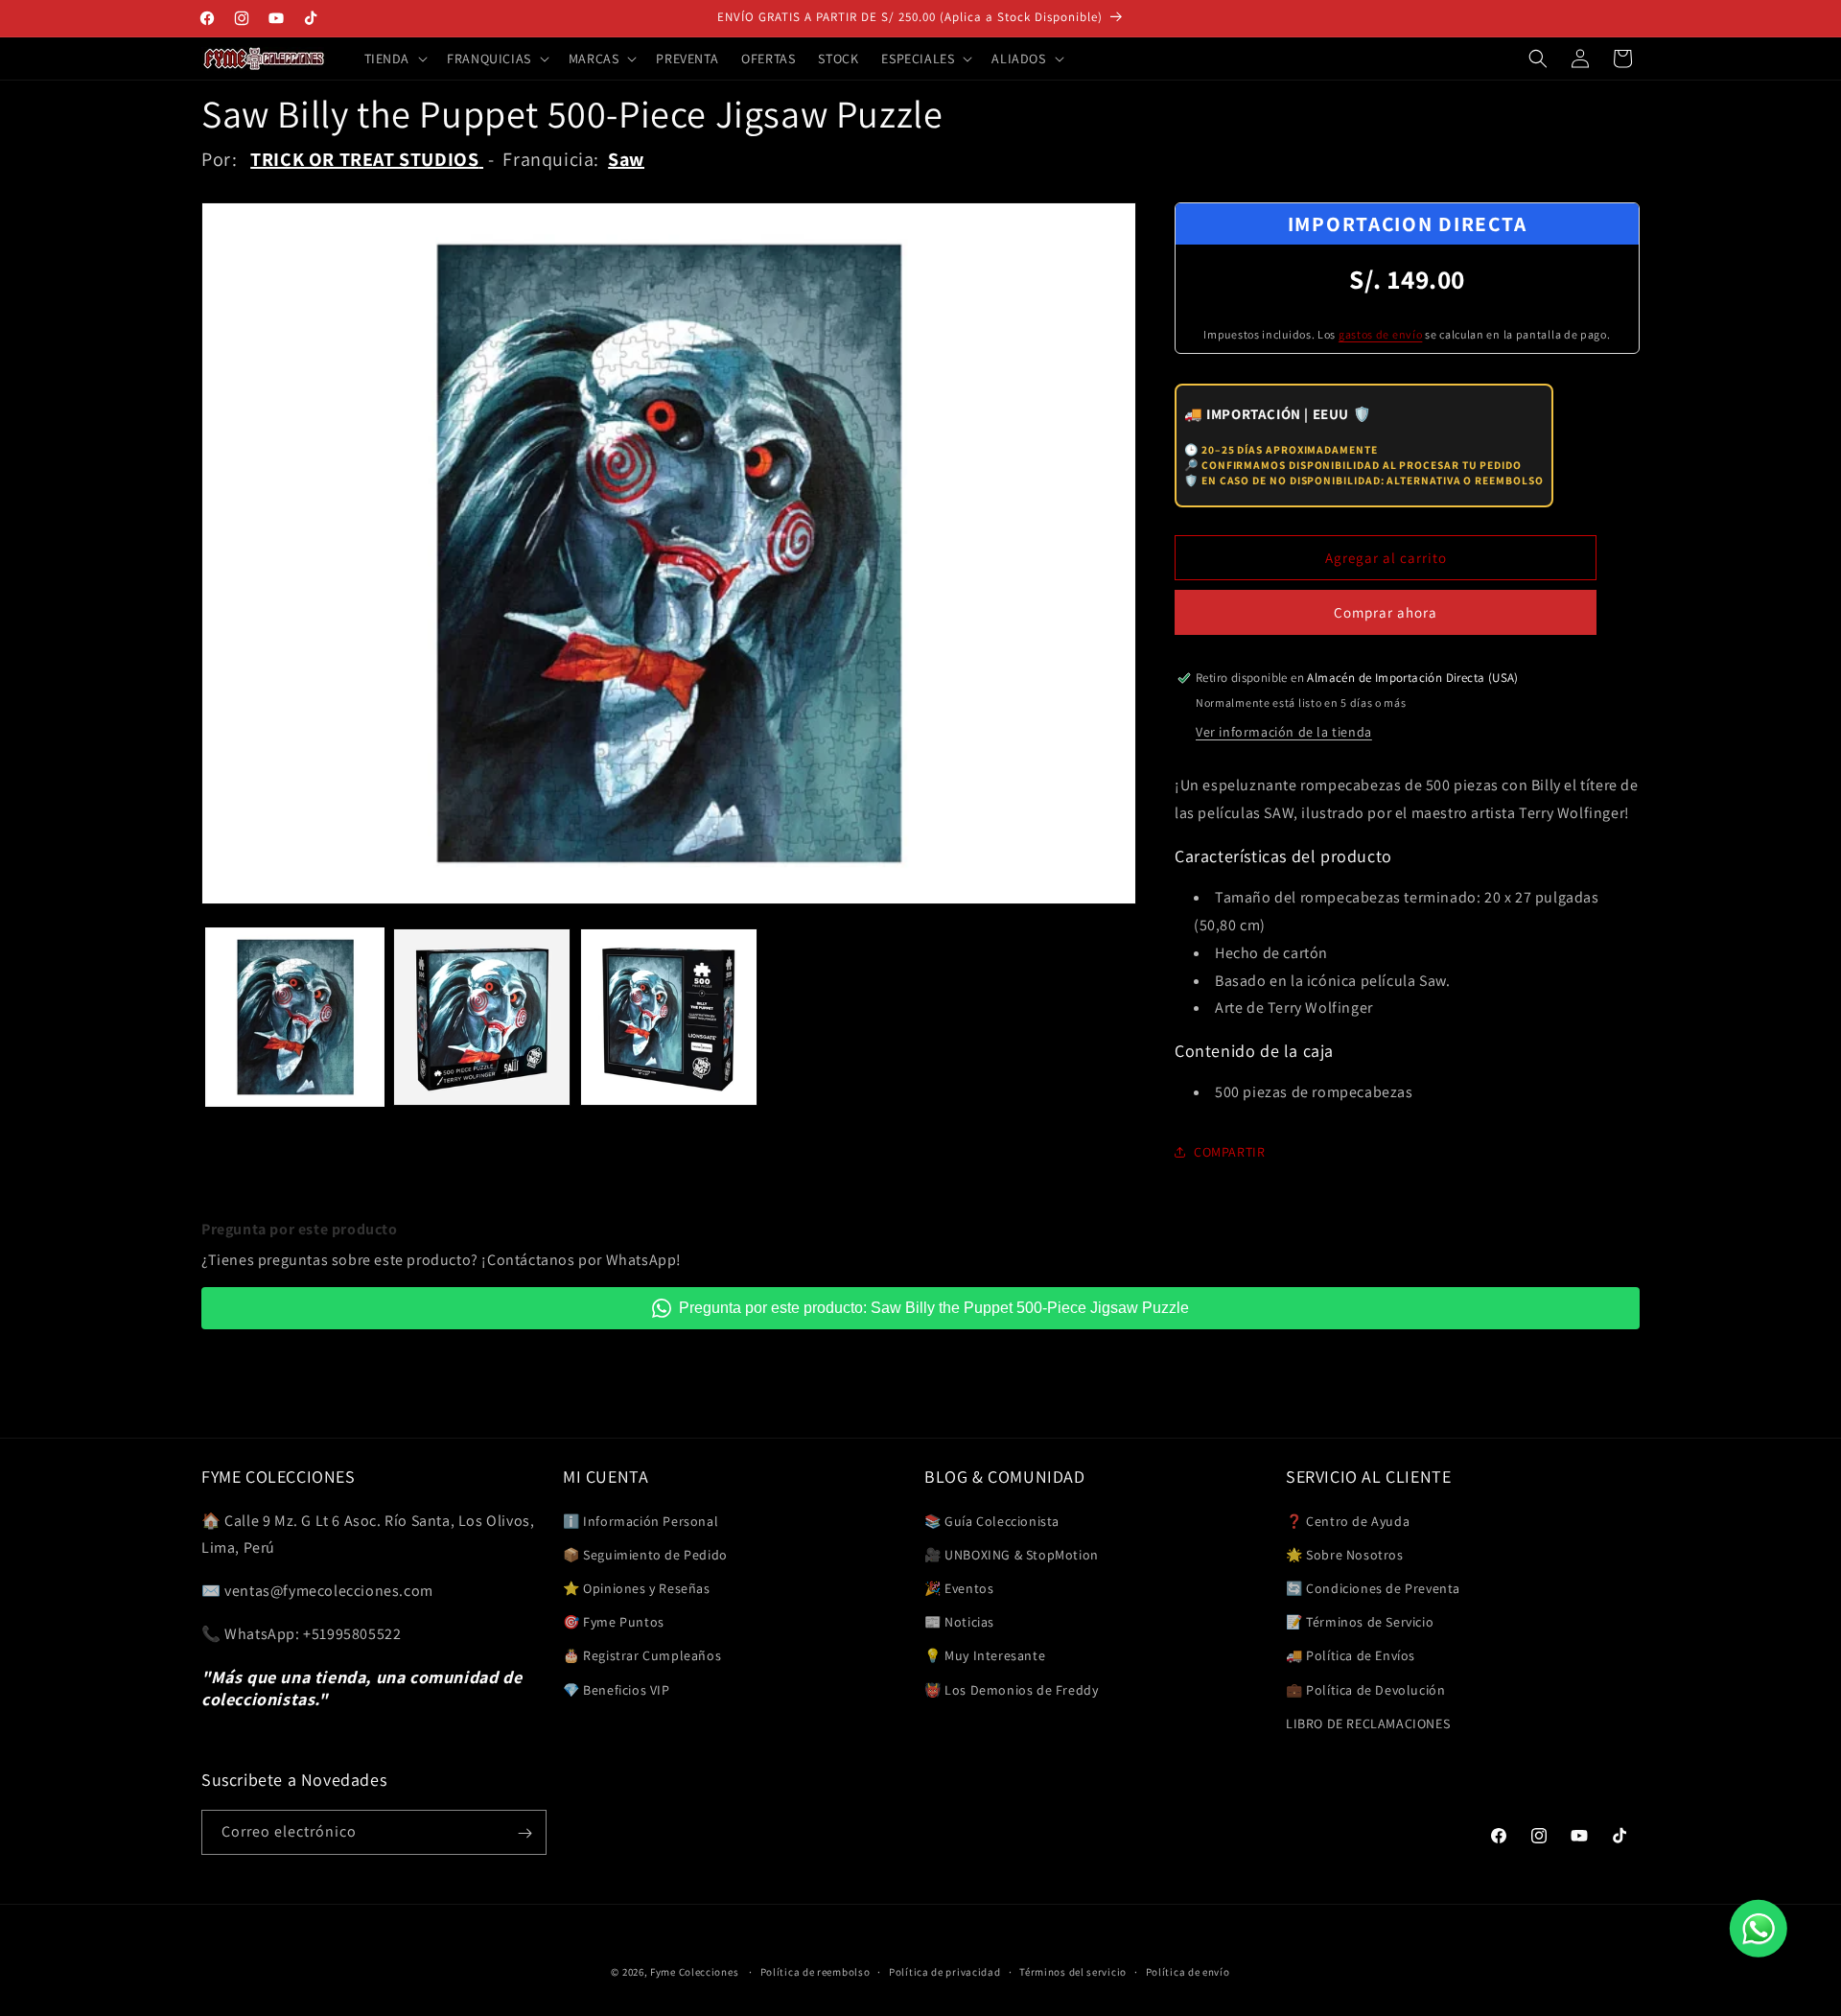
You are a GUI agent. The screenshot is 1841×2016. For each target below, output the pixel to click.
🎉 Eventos (959, 1587)
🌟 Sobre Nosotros (1345, 1554)
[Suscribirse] (524, 1833)
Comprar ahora (1386, 612)
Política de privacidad (944, 1971)
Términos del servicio (1073, 1971)
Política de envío (1188, 1971)
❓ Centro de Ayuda (1348, 1520)
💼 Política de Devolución (1365, 1689)
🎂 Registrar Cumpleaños (642, 1655)
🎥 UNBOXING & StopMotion (1012, 1554)
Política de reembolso (816, 1971)
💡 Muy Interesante (985, 1655)
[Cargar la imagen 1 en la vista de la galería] (295, 1017)
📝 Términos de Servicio (1360, 1621)
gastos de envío (1381, 334)
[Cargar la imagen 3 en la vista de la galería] (669, 1017)
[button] (395, 59)
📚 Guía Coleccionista (992, 1520)
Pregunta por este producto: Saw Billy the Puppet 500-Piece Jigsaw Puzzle (934, 1308)
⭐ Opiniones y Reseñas (637, 1587)
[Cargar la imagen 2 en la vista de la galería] (482, 1017)
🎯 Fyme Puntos (614, 1621)
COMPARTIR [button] (1229, 1152)
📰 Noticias (959, 1621)
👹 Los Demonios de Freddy (1011, 1689)
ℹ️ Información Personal (641, 1520)
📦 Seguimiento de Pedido (645, 1554)
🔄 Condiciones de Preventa (1373, 1587)
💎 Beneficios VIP (617, 1689)
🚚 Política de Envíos (1351, 1655)
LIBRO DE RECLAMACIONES (1368, 1723)
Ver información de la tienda (1284, 732)
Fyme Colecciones (694, 1972)
